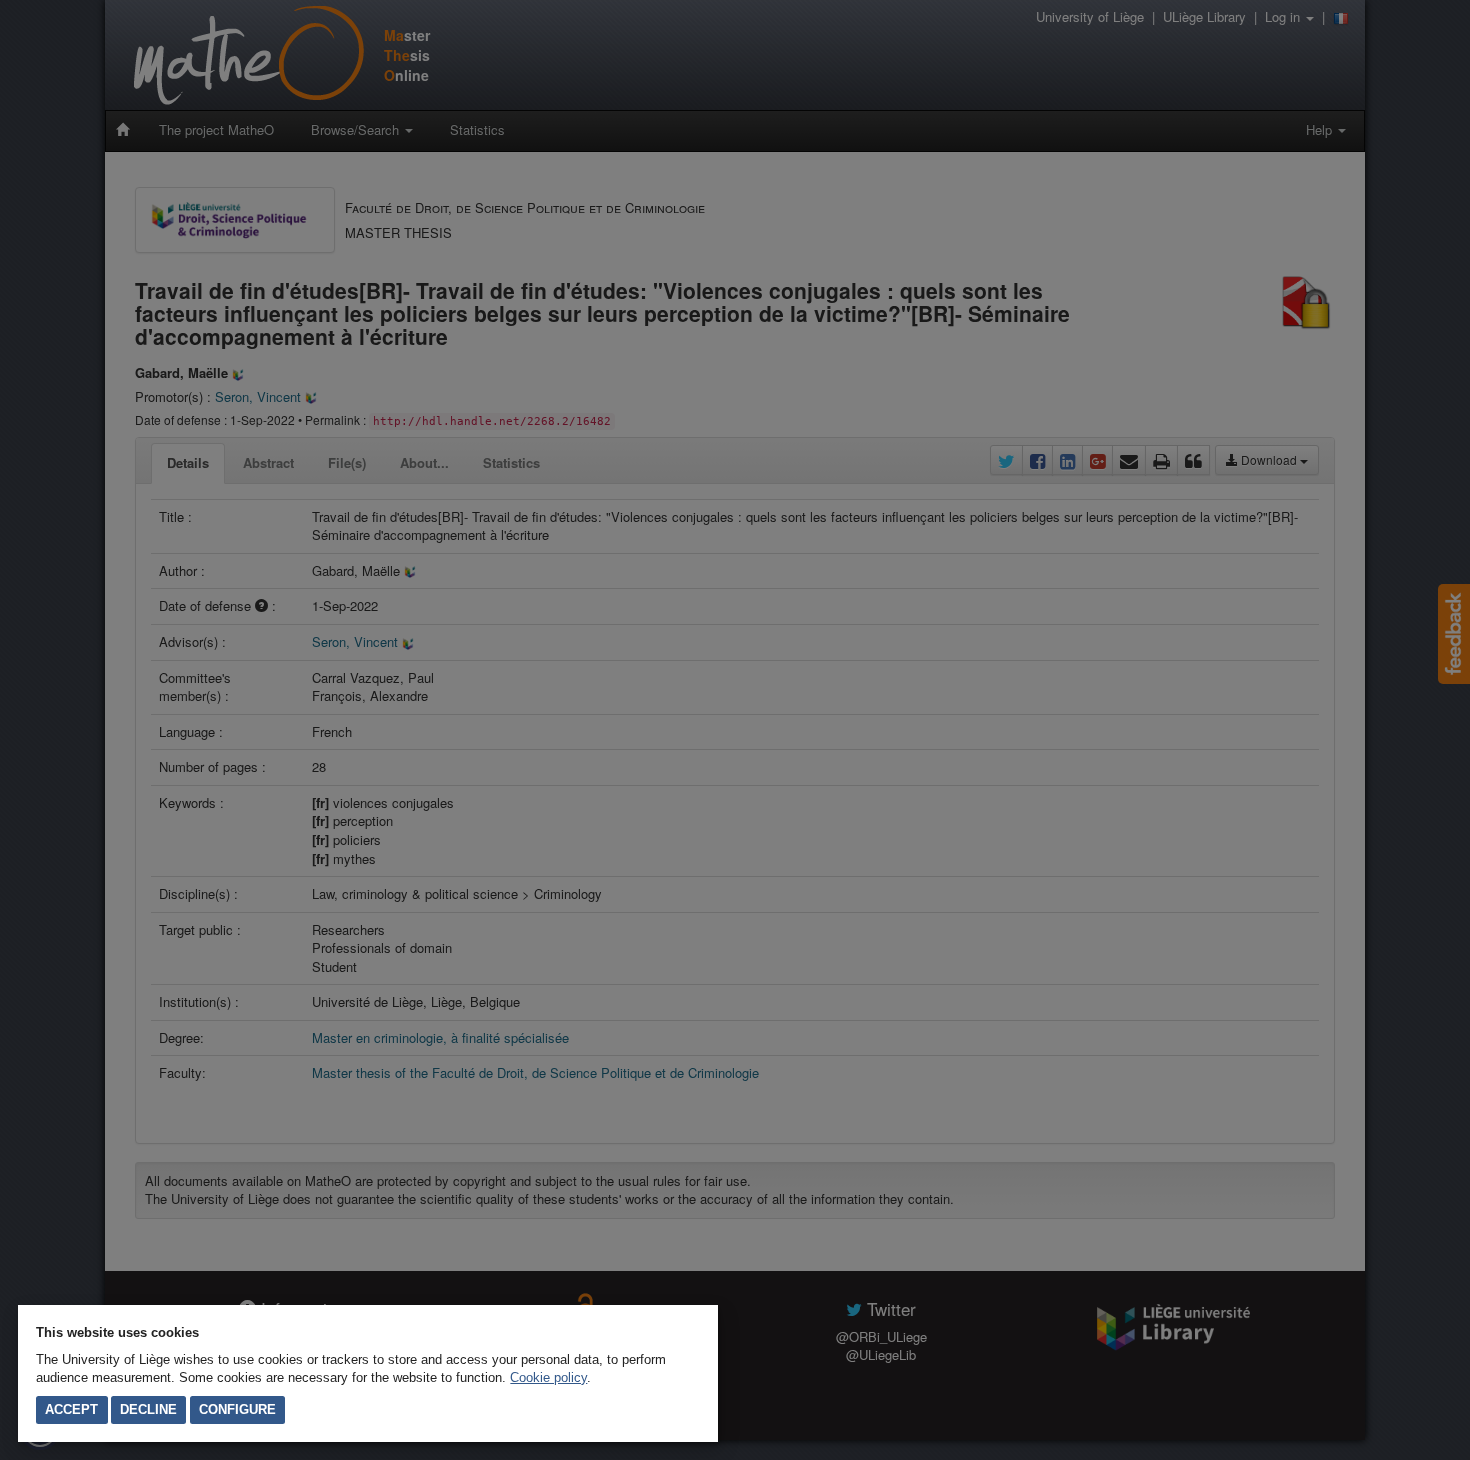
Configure (237, 1409)
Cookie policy (548, 1377)
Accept (71, 1409)
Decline (148, 1409)
